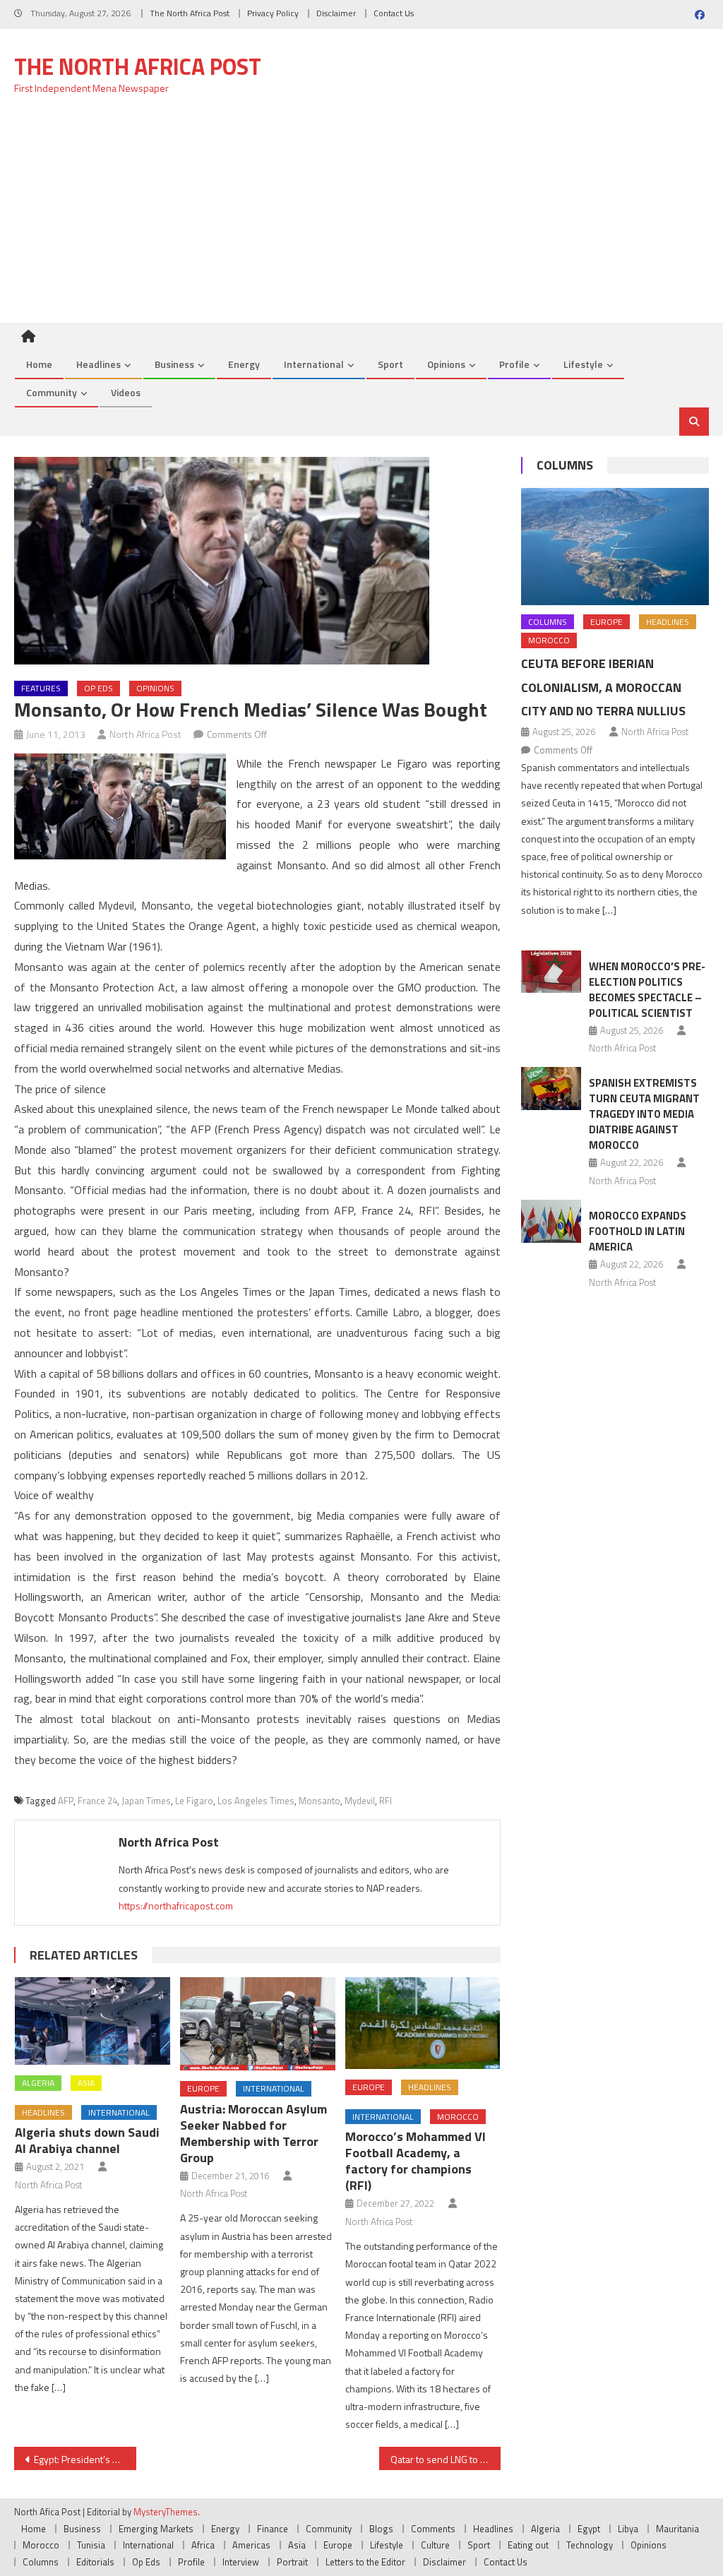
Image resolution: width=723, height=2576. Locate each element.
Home (39, 364)
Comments (433, 2529)
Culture (435, 2545)
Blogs (381, 2529)
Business (174, 364)
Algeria (38, 2083)
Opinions (446, 364)
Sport (390, 364)
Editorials (95, 2562)
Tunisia (91, 2545)
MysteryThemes (166, 2512)
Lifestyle (583, 364)
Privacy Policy (273, 13)
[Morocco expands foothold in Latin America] (551, 1221)
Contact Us (394, 13)
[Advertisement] (361, 217)
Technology (590, 2545)
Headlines (98, 364)
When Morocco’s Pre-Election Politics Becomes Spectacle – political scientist (647, 990)
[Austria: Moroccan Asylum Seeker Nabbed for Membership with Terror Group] (258, 2024)
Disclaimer (336, 13)
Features (41, 688)
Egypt (589, 2529)
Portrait (292, 2562)
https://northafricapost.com (176, 1906)
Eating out (528, 2545)
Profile (514, 364)
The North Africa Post (190, 13)
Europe (203, 2088)
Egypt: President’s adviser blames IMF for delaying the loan (85, 2459)
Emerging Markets (156, 2529)
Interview (241, 2562)
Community (52, 392)
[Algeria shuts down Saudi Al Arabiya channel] (92, 2021)
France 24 (97, 1801)
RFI (386, 1801)
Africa (203, 2545)
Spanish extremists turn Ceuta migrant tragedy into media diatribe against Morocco (644, 1114)
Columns (565, 465)
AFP (66, 1801)
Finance (273, 2529)
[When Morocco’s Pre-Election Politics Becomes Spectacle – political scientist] (551, 972)
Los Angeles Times (256, 1801)
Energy (244, 364)
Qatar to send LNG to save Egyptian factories (446, 2459)
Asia (86, 2083)
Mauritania (677, 2529)
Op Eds (98, 688)
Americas (251, 2545)
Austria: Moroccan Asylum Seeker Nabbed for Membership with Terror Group (253, 2133)
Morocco (458, 2117)
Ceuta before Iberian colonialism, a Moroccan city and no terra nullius (603, 687)
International (314, 364)
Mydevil (360, 1801)
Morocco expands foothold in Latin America (638, 1231)
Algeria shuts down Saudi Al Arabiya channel (87, 2140)
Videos (126, 392)
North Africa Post (145, 734)
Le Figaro (194, 1801)
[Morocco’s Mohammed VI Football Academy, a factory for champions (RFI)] (423, 2023)
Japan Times (146, 1801)
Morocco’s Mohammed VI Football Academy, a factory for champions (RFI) (416, 2161)
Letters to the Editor (365, 2562)
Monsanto (319, 1801)
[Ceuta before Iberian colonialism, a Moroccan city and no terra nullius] (615, 547)
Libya (628, 2529)
